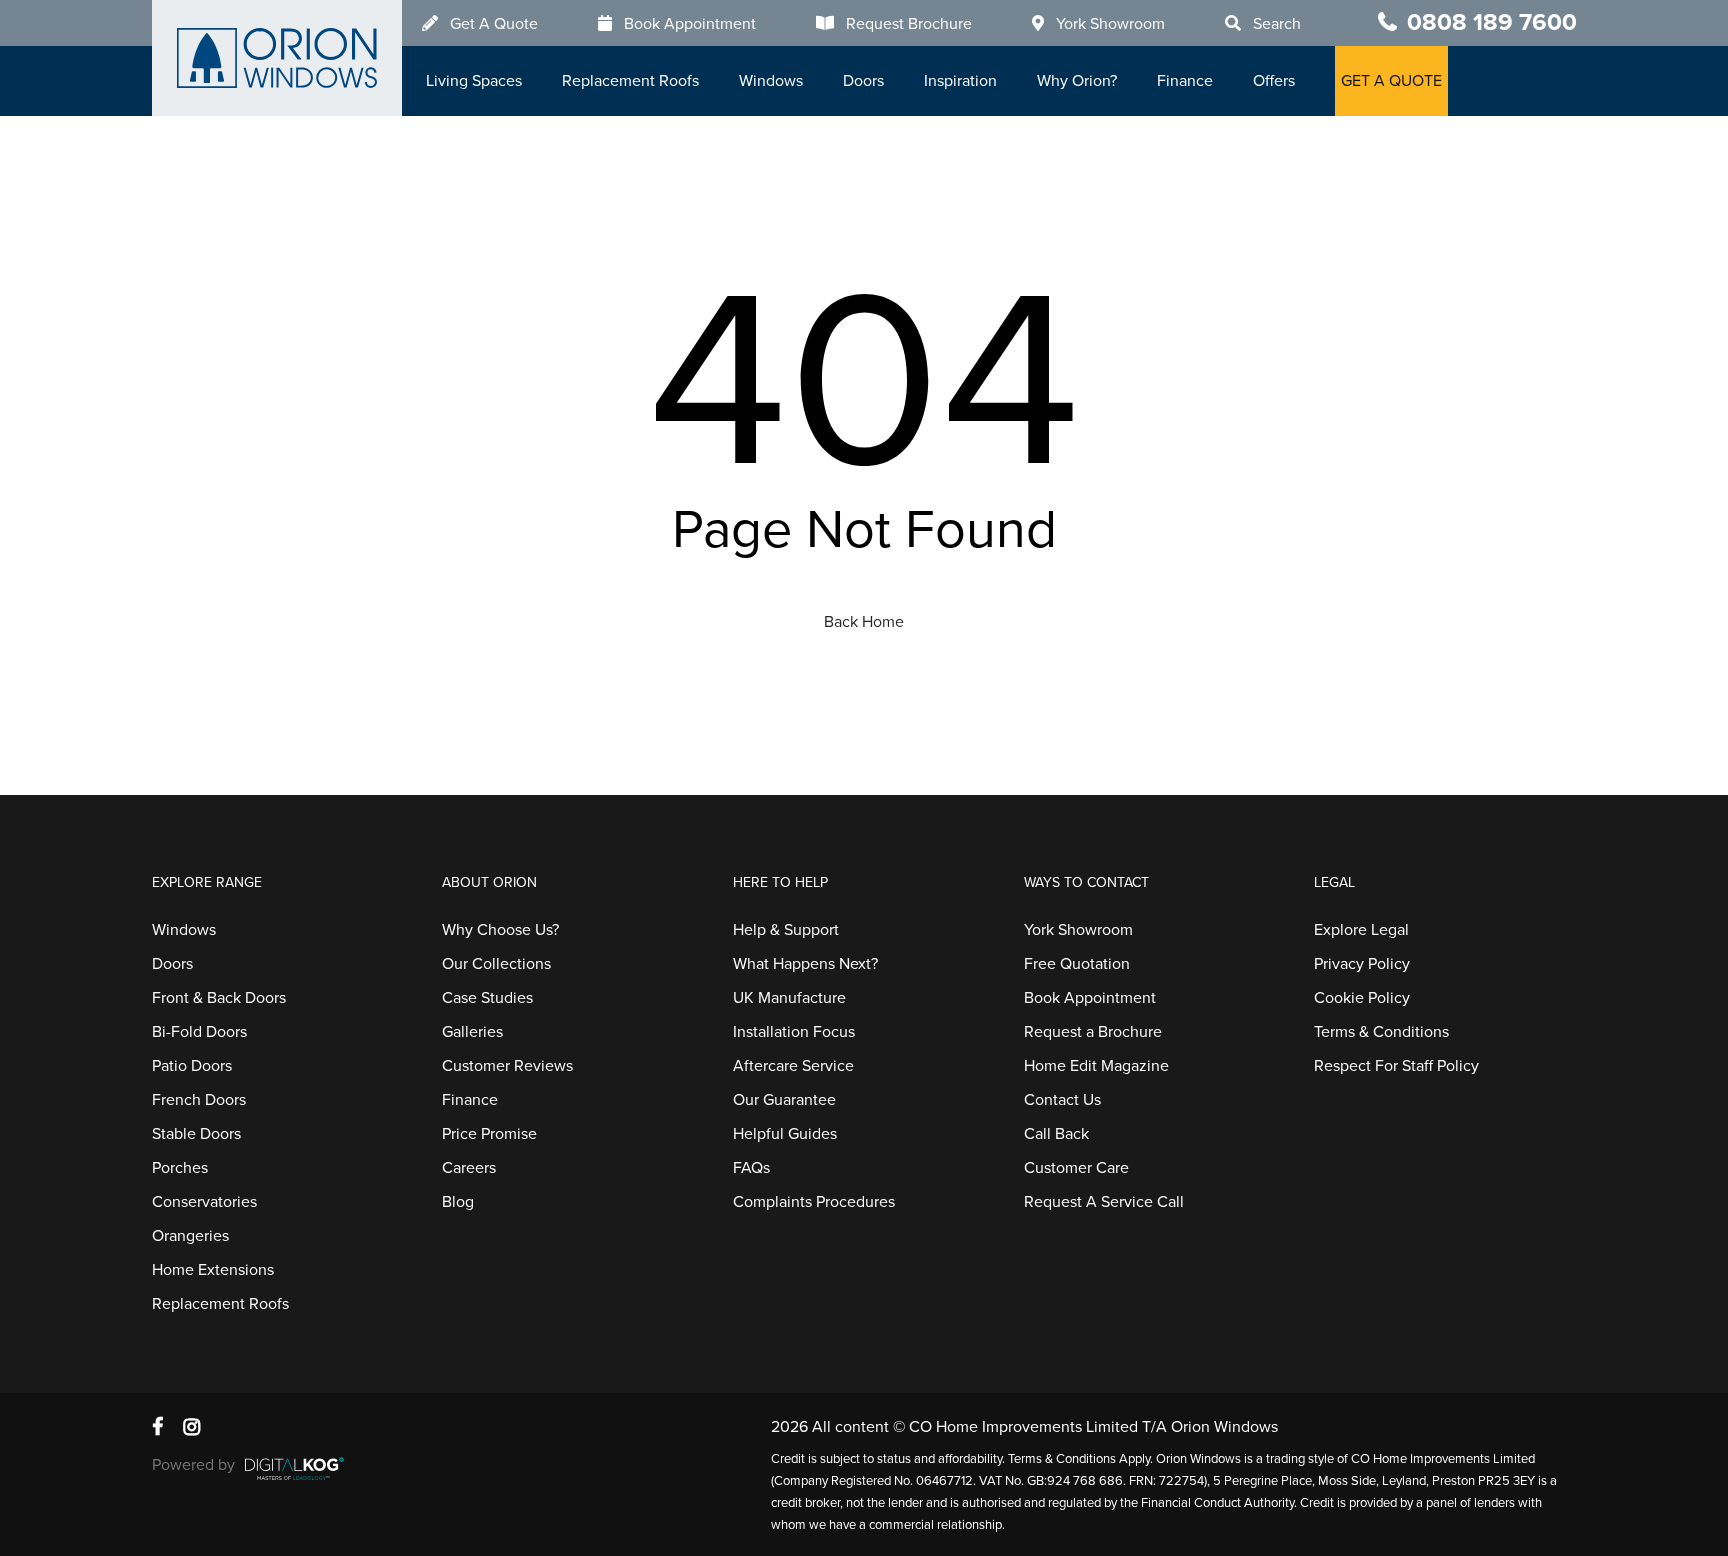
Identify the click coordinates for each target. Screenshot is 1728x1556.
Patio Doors (192, 1066)
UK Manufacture (789, 998)
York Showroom (1110, 24)
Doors (863, 81)
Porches (180, 1168)
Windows (771, 81)
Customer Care (1076, 1168)
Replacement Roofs (630, 81)
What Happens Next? (805, 964)
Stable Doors (196, 1134)
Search (1277, 24)
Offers (1274, 81)
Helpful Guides (785, 1134)
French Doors (199, 1100)
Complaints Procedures (814, 1202)
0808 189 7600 (1492, 22)
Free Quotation (1077, 964)
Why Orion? (1077, 81)
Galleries (472, 1032)
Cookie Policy (1362, 998)
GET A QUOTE (1391, 81)
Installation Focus (794, 1032)
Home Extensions (213, 1270)
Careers (469, 1168)
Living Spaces (474, 81)
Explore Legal (1361, 930)
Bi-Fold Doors (199, 1032)
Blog (458, 1202)
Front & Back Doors (219, 998)
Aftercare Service (793, 1066)
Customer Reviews (507, 1066)
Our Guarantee (784, 1100)
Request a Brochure (1093, 1032)
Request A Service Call (1104, 1202)
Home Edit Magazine (1096, 1066)
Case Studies (487, 998)
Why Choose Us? (500, 930)
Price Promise (489, 1134)
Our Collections (496, 964)
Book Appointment (690, 24)
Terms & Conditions (1381, 1032)
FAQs (751, 1168)
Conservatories (204, 1202)
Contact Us (1062, 1100)
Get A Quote (494, 24)
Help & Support (786, 930)
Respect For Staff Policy (1396, 1066)
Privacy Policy (1362, 964)
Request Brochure (909, 24)
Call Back (1056, 1134)
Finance (1185, 81)
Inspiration (960, 81)
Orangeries (190, 1236)
